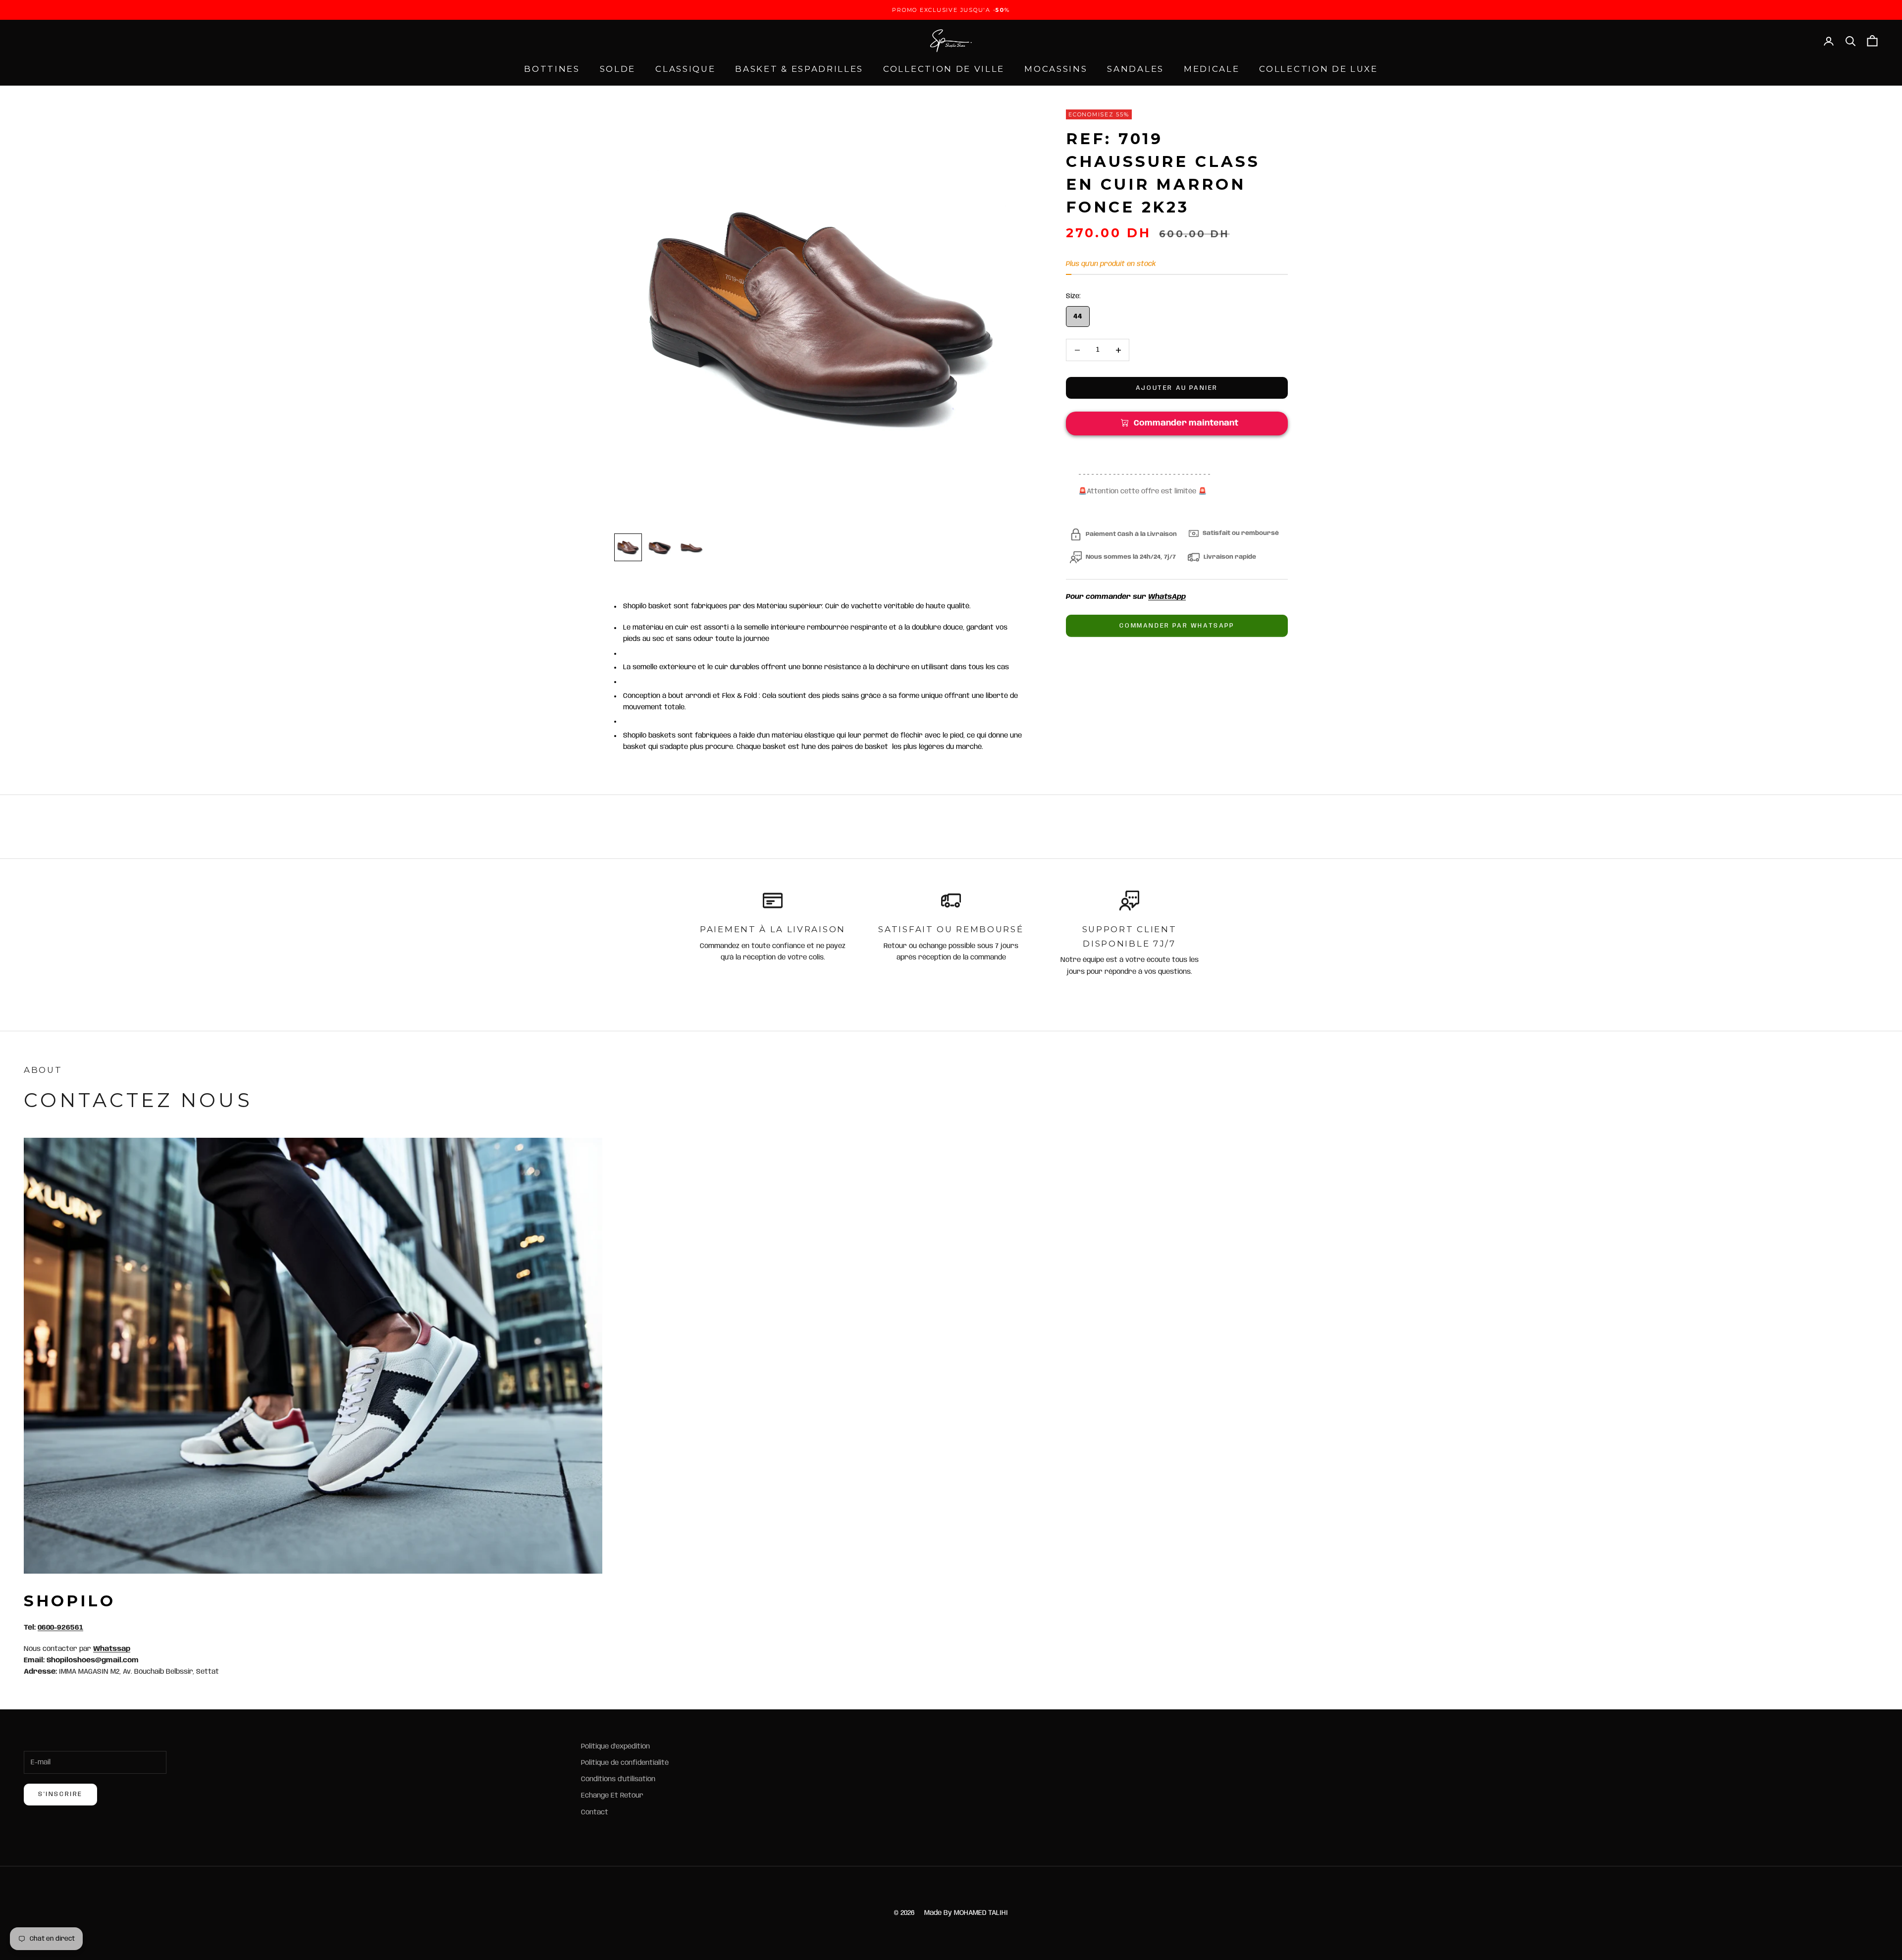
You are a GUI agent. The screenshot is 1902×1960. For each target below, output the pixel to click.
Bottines (552, 69)
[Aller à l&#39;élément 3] (691, 547)
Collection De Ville (944, 69)
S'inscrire (60, 1794)
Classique (685, 69)
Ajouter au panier (1177, 388)
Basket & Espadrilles (799, 69)
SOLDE (618, 69)
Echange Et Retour (612, 1796)
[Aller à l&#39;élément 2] (660, 547)
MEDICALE (1212, 69)
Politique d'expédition (615, 1747)
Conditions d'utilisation (618, 1779)
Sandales (1136, 69)
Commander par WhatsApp (1177, 626)
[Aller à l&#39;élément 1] (628, 547)
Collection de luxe (1318, 69)
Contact (595, 1812)
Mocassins (1056, 69)
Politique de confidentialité (625, 1763)
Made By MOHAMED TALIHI (966, 1913)
